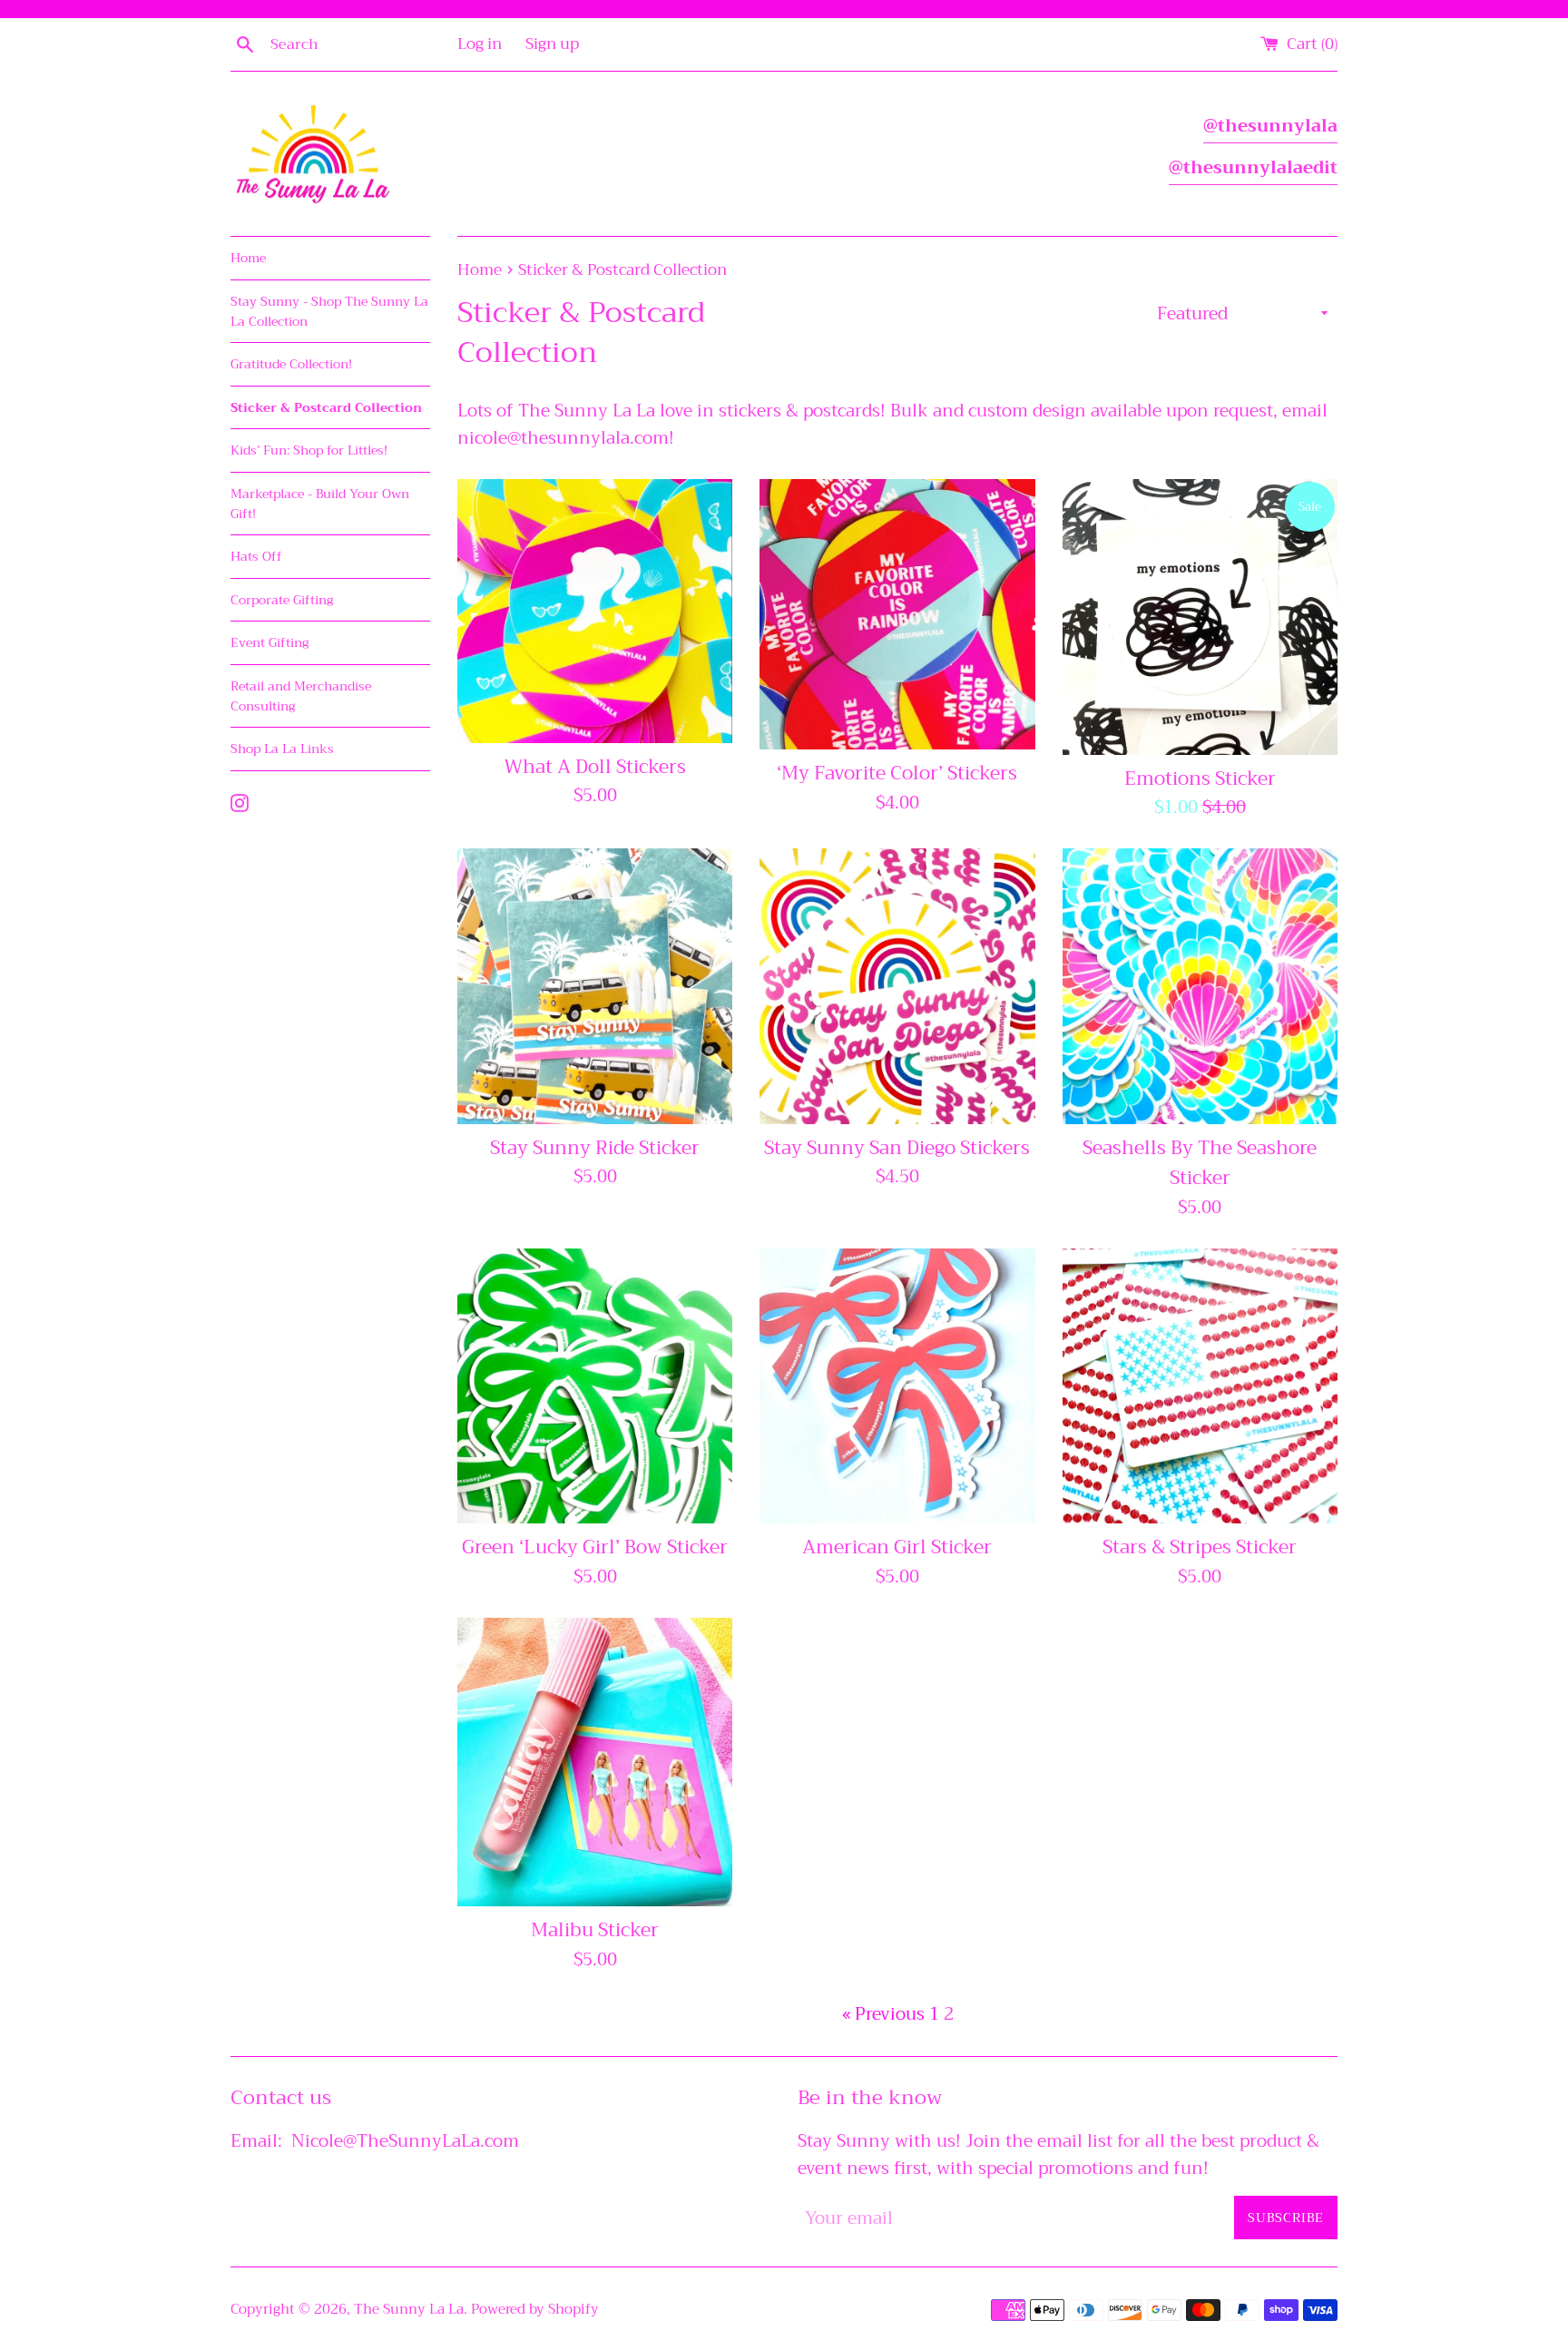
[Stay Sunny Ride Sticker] (595, 986)
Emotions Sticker (1200, 778)
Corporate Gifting (282, 600)
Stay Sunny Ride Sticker (595, 1148)
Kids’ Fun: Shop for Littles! (309, 450)
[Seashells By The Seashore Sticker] (1200, 986)
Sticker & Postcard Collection (326, 407)
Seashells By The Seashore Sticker (1200, 1163)
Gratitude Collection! (291, 364)
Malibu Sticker (595, 1930)
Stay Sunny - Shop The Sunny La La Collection (329, 311)
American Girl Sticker (897, 1547)
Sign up (552, 44)
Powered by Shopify (535, 2309)
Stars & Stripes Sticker (1200, 1547)
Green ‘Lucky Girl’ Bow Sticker (595, 1547)
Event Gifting (269, 642)
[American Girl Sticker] (897, 1386)
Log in (480, 44)
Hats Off (256, 556)
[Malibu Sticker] (595, 1762)
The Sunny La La (409, 2309)
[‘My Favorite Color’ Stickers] (897, 614)
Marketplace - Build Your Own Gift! (320, 504)
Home (248, 258)
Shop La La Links (282, 749)
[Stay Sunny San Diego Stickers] (897, 986)
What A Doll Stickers (595, 767)
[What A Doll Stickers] (595, 611)
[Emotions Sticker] (1200, 617)
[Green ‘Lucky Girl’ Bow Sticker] (595, 1386)
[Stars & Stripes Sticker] (1200, 1386)
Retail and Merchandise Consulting (301, 696)
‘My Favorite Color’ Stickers (897, 773)
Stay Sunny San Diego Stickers (897, 1148)
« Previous (883, 2014)
